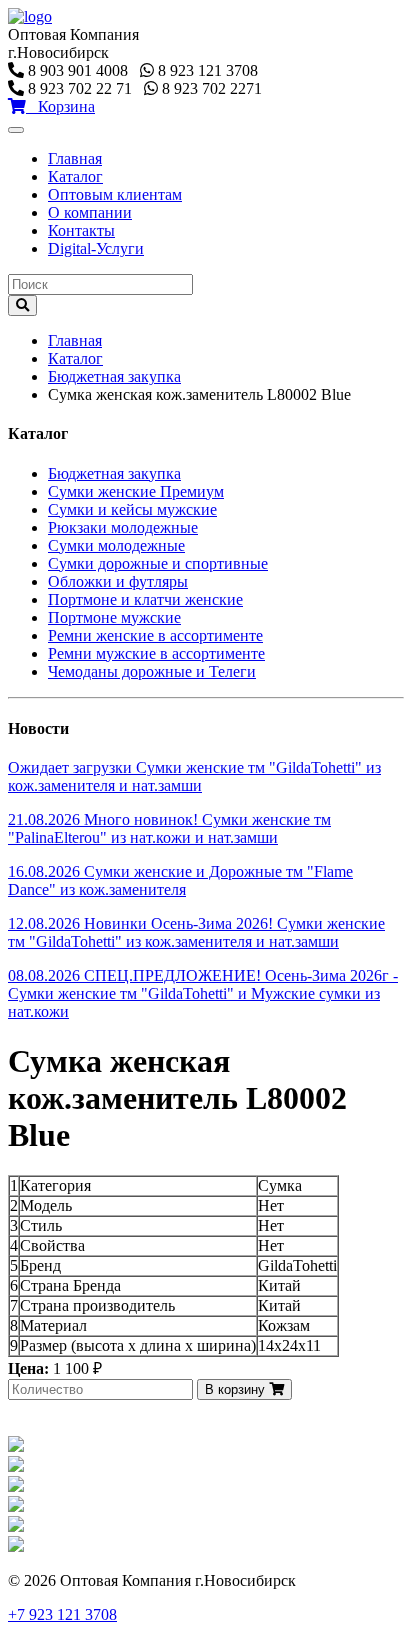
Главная (75, 158)
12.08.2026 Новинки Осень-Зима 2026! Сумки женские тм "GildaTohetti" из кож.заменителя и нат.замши (196, 932)
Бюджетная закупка (114, 376)
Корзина (60, 106)
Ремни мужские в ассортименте (156, 653)
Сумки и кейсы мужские (132, 509)
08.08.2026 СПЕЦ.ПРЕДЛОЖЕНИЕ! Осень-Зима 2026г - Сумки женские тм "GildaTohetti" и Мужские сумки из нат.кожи (203, 993)
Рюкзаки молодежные (123, 527)
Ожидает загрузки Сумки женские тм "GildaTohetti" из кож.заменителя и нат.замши (194, 776)
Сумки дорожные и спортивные (158, 563)
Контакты (81, 230)
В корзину (237, 1389)
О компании (90, 212)
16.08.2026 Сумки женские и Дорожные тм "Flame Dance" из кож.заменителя (180, 880)
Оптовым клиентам (115, 194)
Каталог (75, 176)
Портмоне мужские (114, 617)
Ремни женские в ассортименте (155, 635)
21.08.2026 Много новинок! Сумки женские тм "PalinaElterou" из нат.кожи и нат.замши (169, 828)
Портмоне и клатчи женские (145, 599)
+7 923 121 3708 (62, 1614)
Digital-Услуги (96, 248)
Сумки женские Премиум (136, 491)
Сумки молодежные (116, 545)
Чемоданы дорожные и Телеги (152, 671)
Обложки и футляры (118, 581)
